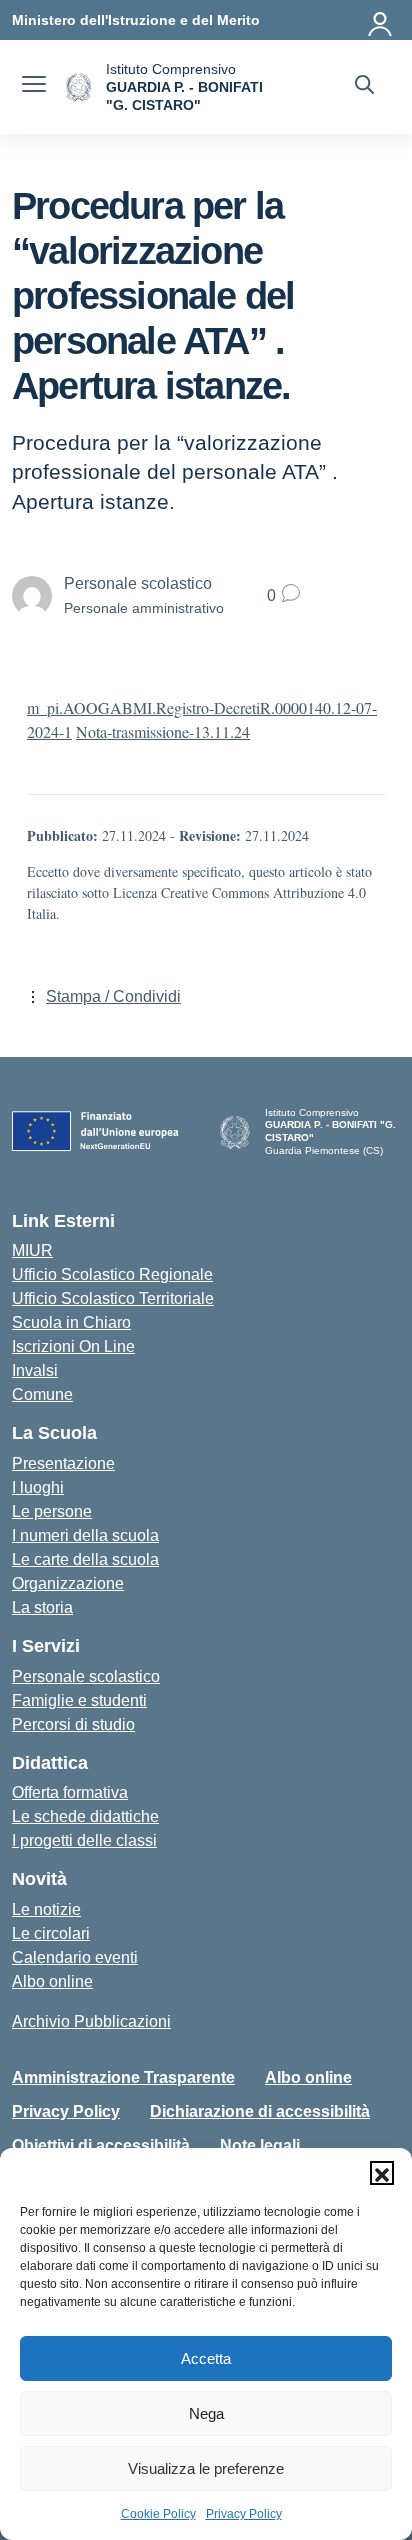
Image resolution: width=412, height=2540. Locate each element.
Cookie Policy (158, 2514)
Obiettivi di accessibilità (101, 2145)
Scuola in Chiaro (71, 1322)
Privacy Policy (244, 2514)
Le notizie (46, 1909)
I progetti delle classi (84, 1840)
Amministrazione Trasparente (123, 2077)
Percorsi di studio (73, 1724)
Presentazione (63, 1463)
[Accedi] (381, 20)
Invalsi (35, 1370)
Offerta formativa (70, 1792)
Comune (42, 1394)
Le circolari (51, 1933)
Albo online (52, 1981)
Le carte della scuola (85, 1559)
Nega (206, 2413)
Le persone (52, 1511)
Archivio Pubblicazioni (91, 2021)
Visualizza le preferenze (206, 2468)
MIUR (32, 1250)
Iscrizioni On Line (73, 1346)
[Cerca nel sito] (364, 87)
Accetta (206, 2358)
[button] (382, 2173)
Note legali (260, 2145)
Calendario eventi (75, 1957)
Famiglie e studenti (79, 1700)
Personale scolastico (86, 1676)
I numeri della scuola (85, 1535)
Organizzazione (68, 1583)
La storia (42, 1607)
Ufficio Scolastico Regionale (112, 1274)
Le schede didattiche (85, 1816)
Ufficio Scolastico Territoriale (113, 1298)
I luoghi (38, 1487)
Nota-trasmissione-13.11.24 (163, 731)
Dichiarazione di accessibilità (260, 2111)
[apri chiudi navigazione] (34, 87)
